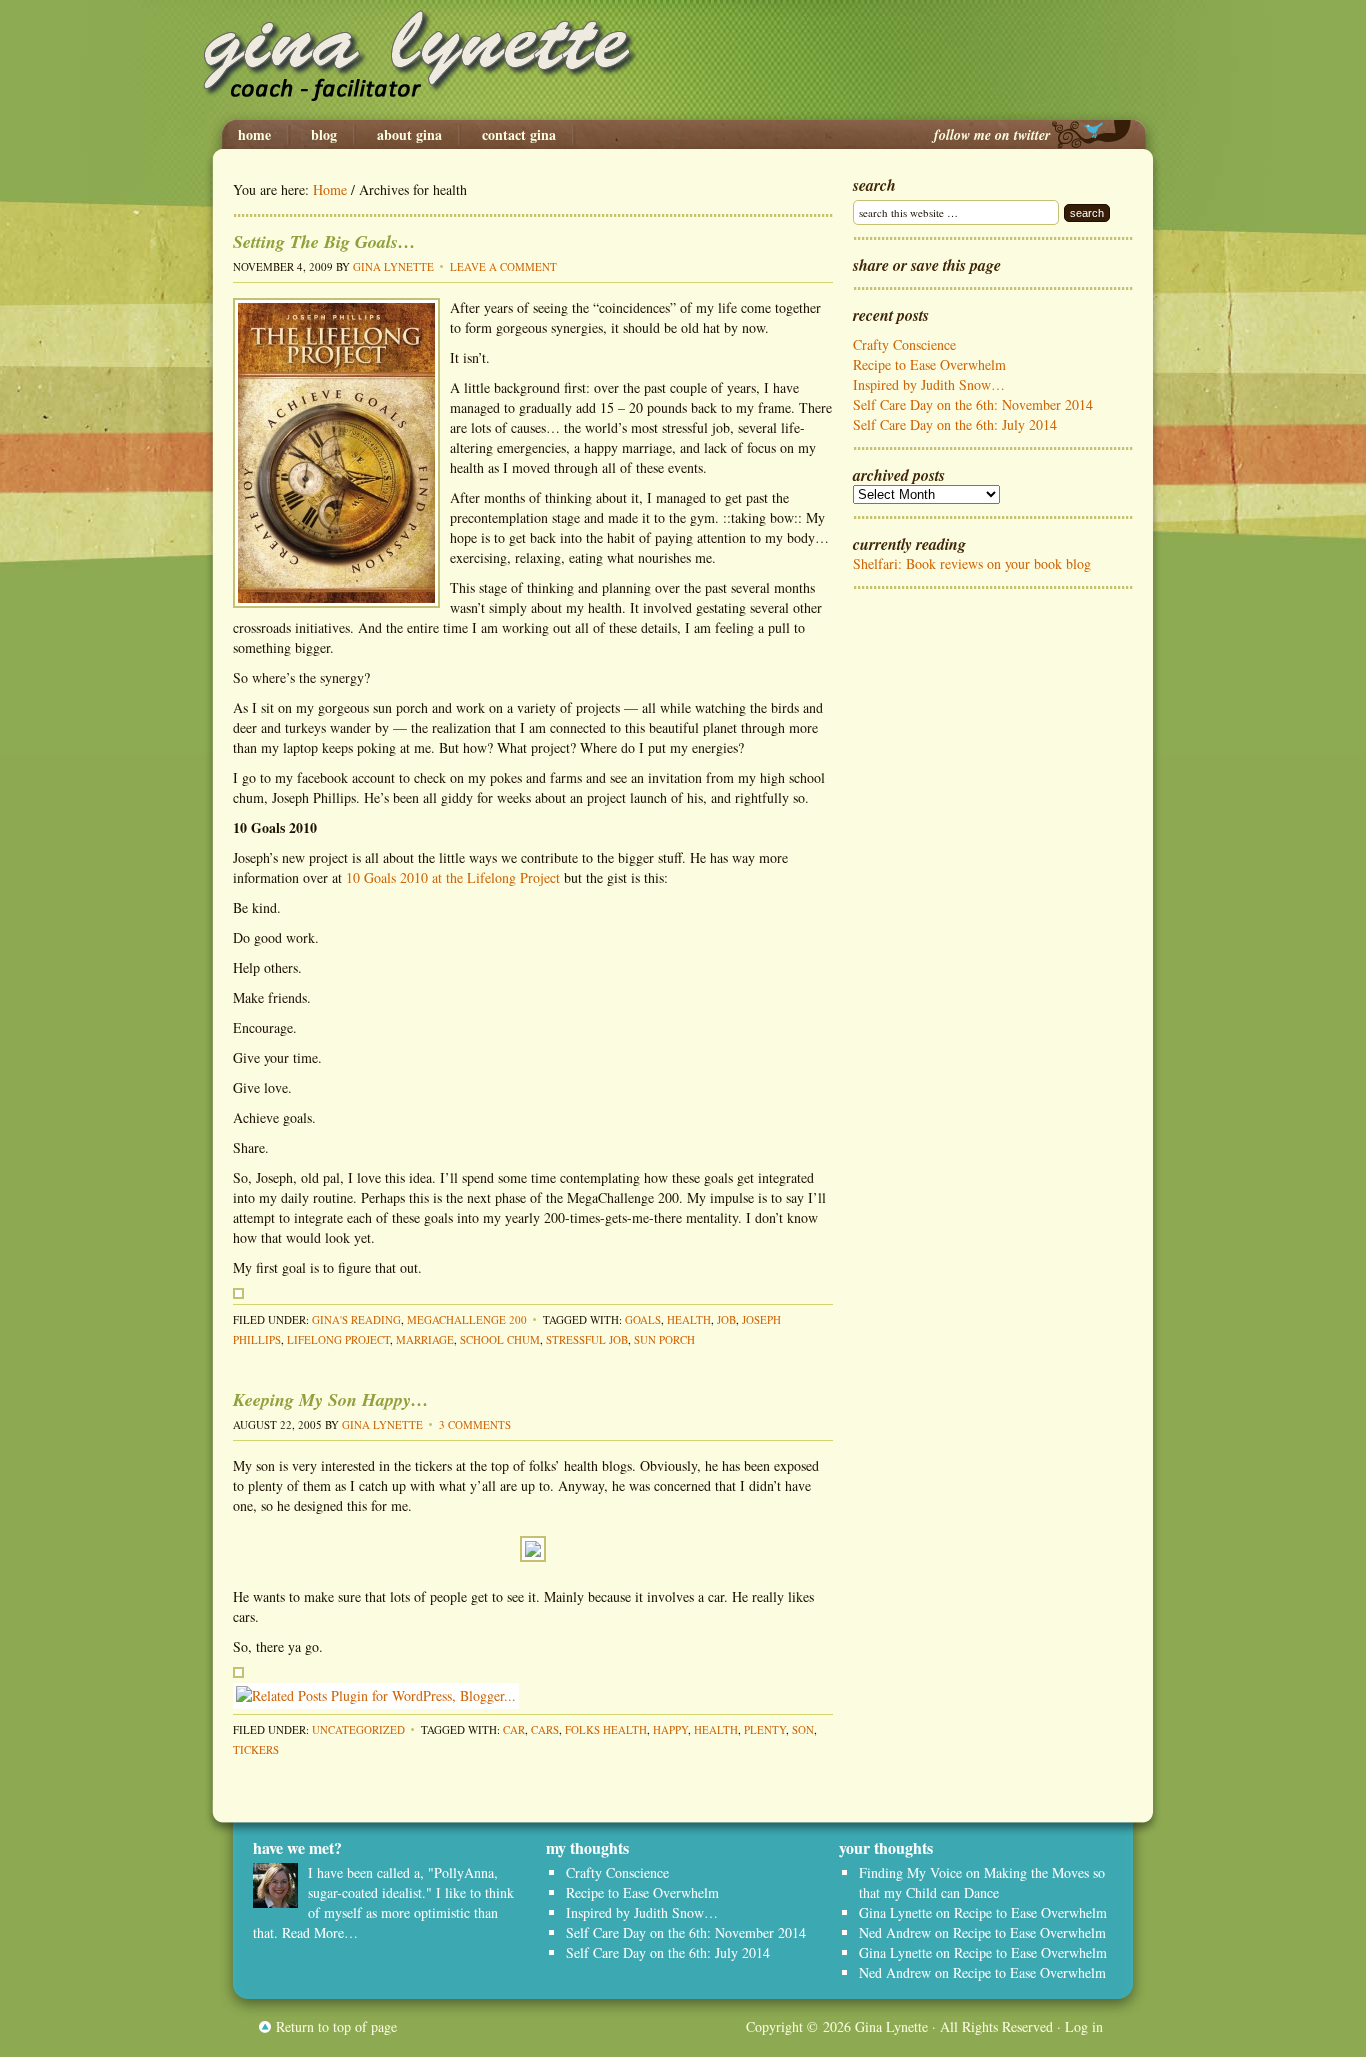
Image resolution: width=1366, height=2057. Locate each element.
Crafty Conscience (904, 344)
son (803, 1729)
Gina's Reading (356, 1319)
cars (545, 1729)
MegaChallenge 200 (467, 1319)
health (689, 1319)
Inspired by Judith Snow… (929, 384)
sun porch (664, 1339)
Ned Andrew (895, 1932)
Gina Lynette (683, 60)
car (514, 1729)
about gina (409, 135)
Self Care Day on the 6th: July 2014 (955, 424)
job (726, 1319)
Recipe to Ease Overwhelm (929, 364)
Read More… (320, 1932)
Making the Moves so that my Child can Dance (982, 1882)
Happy (670, 1729)
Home (254, 135)
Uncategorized (358, 1729)
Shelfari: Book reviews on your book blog (972, 563)
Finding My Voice (910, 1872)
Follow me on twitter (992, 135)
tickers (256, 1749)
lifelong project (338, 1339)
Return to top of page (336, 2026)
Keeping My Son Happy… (331, 1399)
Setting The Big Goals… (324, 241)
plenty (765, 1729)
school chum (500, 1339)
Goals (643, 1319)
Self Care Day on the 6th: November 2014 (973, 404)
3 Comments (475, 1424)
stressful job (587, 1339)
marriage (425, 1339)
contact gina (519, 135)
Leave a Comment (503, 266)
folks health (606, 1729)
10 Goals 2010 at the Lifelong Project (453, 877)
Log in (1084, 2026)
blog (324, 135)
